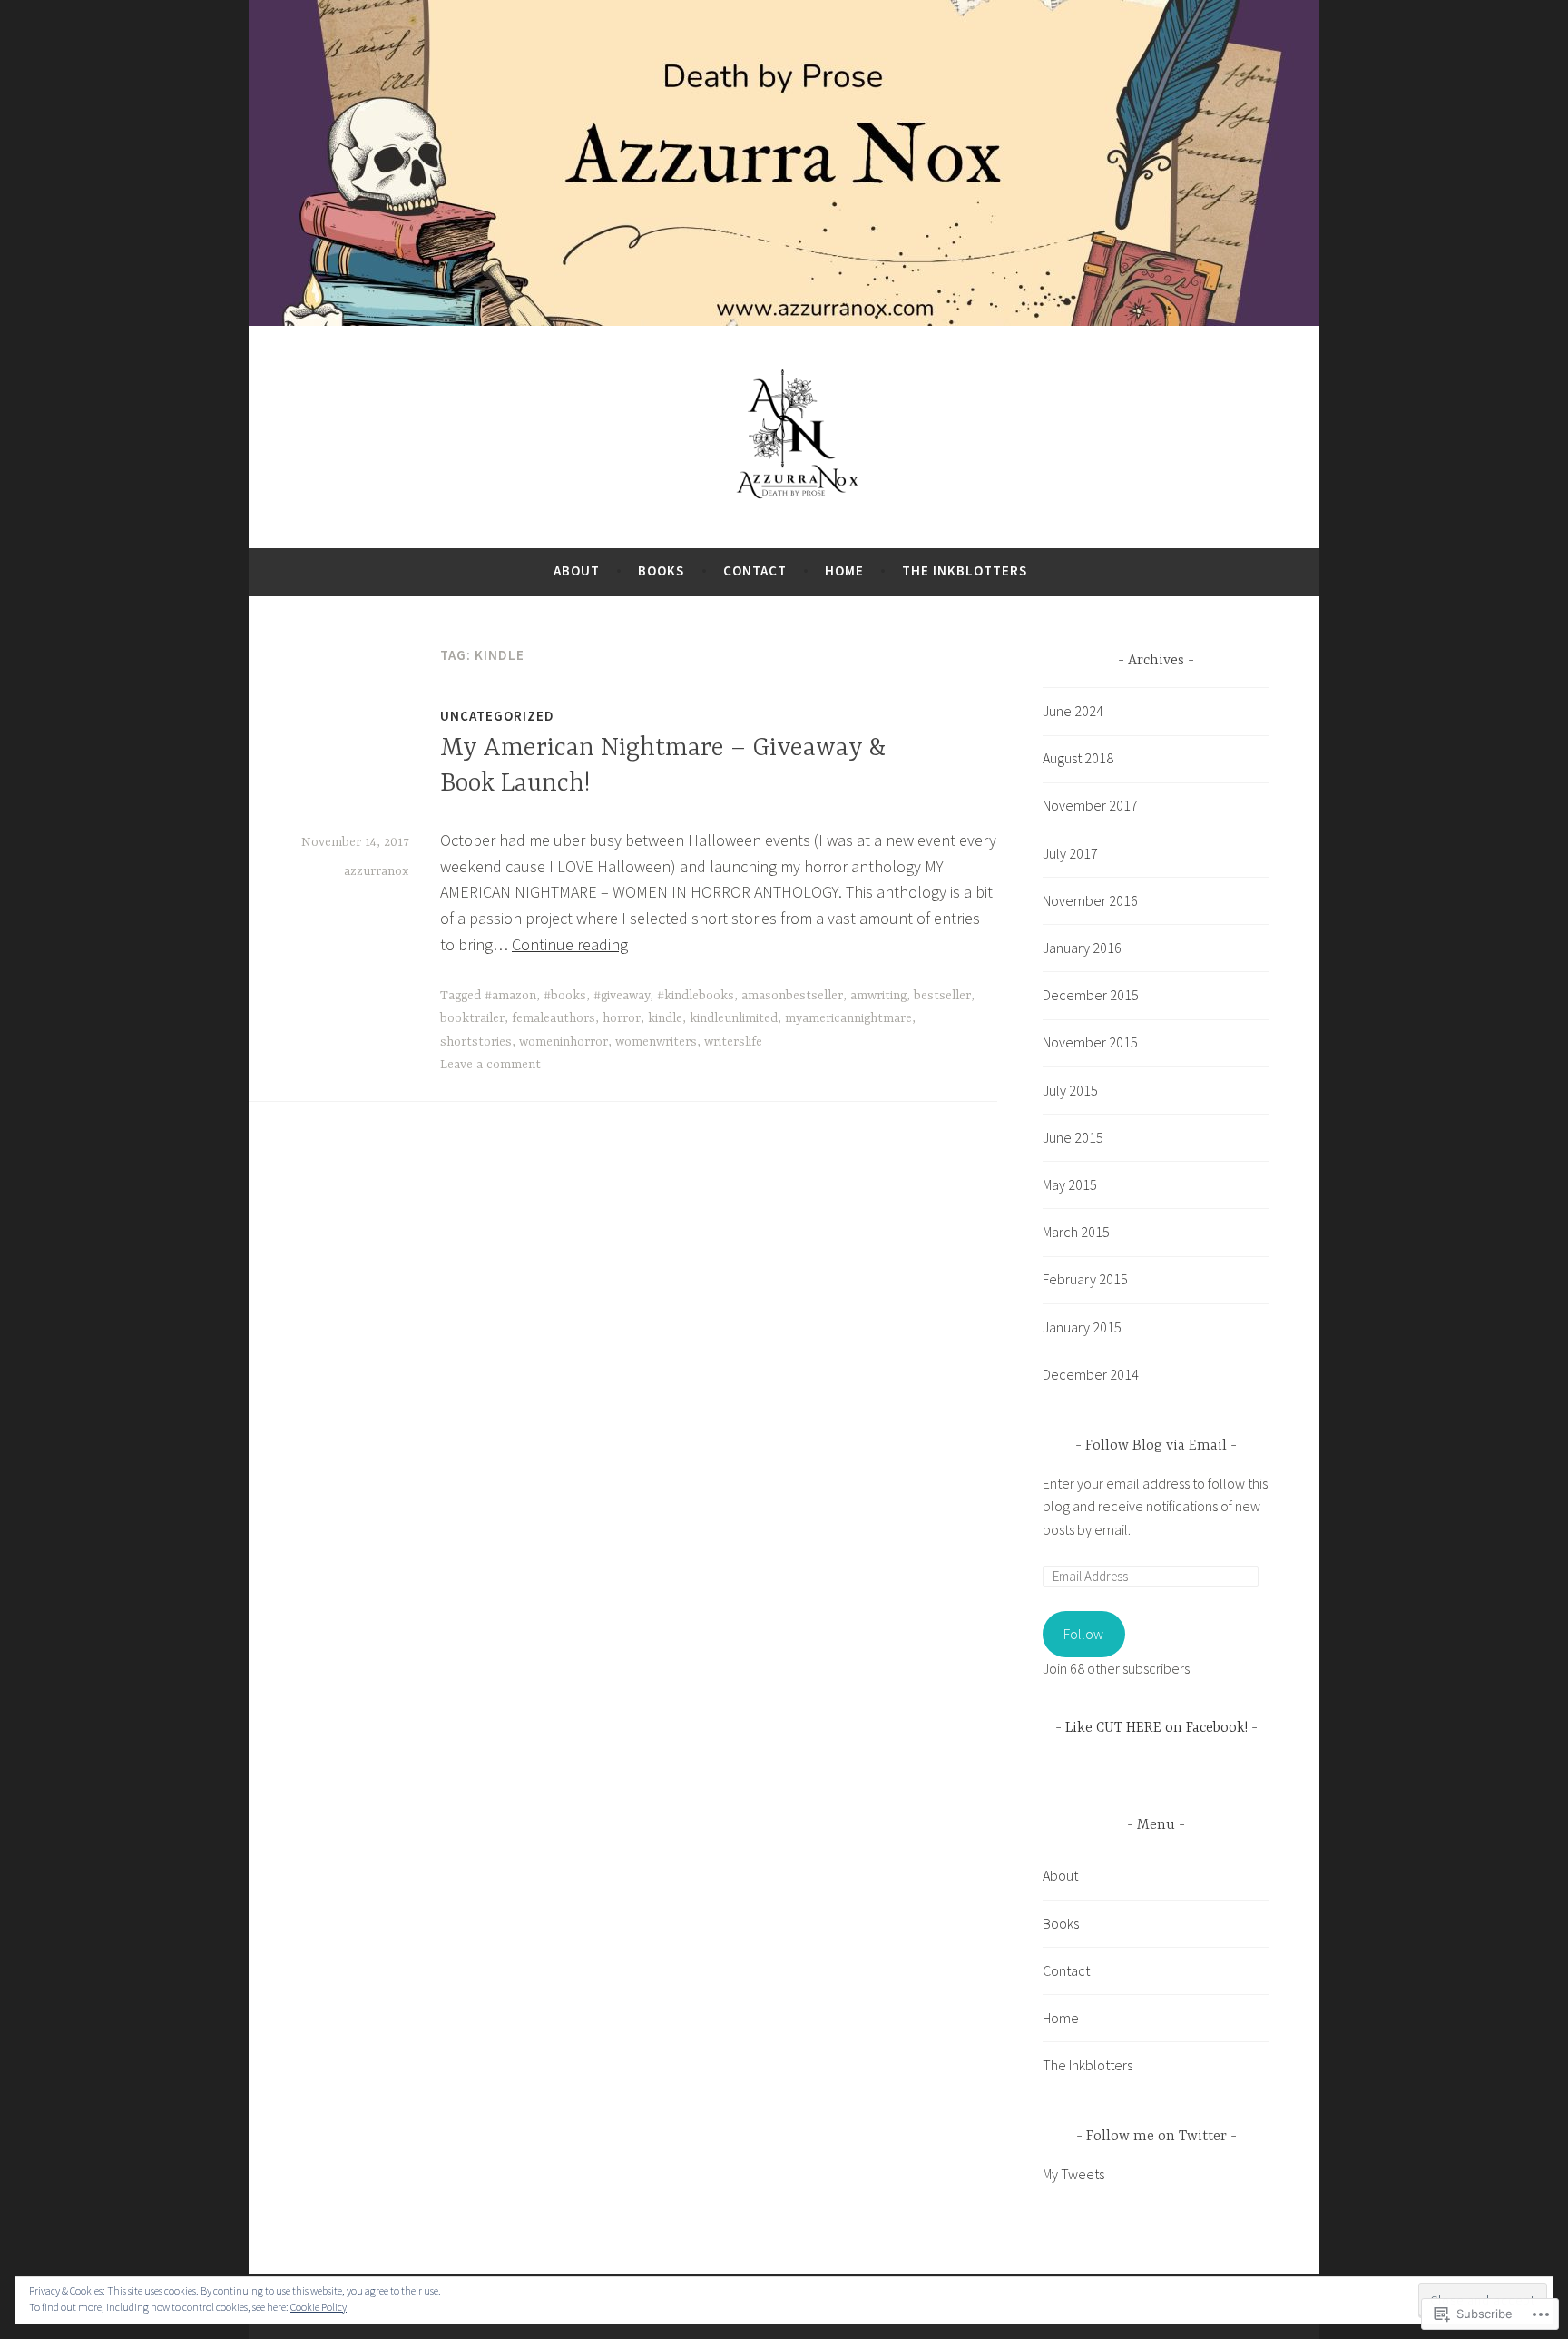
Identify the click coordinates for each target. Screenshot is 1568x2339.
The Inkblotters (965, 570)
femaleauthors (554, 1018)
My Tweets (1073, 2174)
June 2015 (1073, 1137)
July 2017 (1070, 853)
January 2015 (1082, 1327)
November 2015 (1090, 1042)
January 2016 (1082, 948)
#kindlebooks (696, 996)
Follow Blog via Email (1156, 1446)
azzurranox (376, 871)
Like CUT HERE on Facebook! (1156, 1728)
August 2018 (1078, 758)
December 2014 (1091, 1374)
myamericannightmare (848, 1018)
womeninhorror (563, 1042)
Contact (755, 570)
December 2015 (1091, 995)
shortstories (476, 1042)
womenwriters (656, 1042)
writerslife (733, 1042)
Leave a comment (490, 1065)
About (577, 570)
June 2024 (1073, 711)
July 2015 (1070, 1090)
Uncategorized (497, 716)
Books (661, 570)
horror (622, 1018)
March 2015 (1076, 1232)
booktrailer (472, 1018)
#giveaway (622, 996)
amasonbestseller (792, 996)
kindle (665, 1018)
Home (844, 570)
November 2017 (1090, 805)
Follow (1083, 1634)
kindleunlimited (734, 1018)
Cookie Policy (318, 2307)
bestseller (942, 996)
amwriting (878, 996)
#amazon (510, 996)
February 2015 (1085, 1279)
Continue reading (570, 944)
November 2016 (1090, 900)
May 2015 (1070, 1184)
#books (565, 996)
